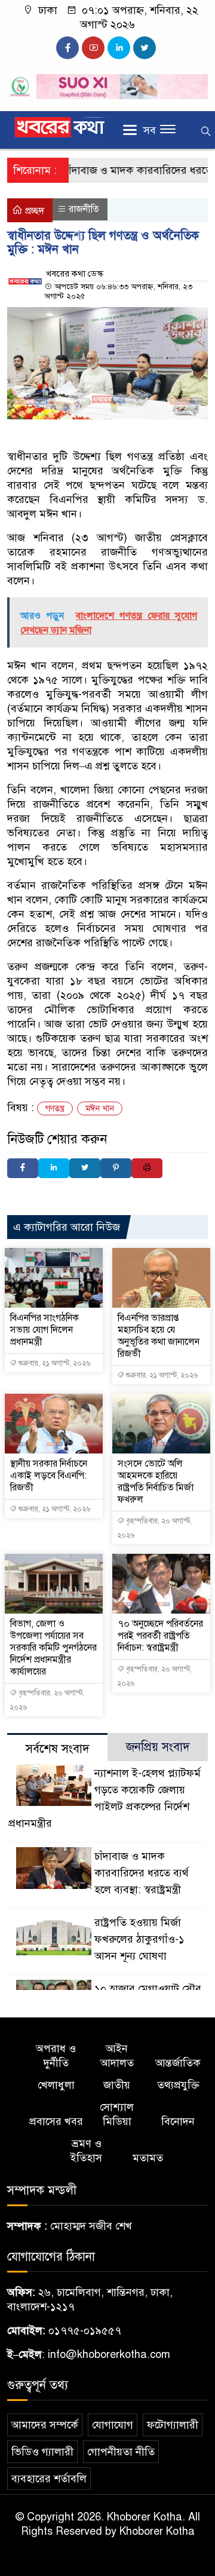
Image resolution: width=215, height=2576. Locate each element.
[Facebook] (23, 1168)
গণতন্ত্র (55, 1108)
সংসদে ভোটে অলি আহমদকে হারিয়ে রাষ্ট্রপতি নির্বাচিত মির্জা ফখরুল (156, 1482)
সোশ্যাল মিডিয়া (117, 2114)
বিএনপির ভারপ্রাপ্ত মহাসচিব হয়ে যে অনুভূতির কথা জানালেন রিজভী (159, 1336)
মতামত (148, 2158)
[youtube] (93, 48)
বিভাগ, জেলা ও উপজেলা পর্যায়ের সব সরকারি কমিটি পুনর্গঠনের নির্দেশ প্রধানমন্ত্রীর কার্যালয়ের (53, 1648)
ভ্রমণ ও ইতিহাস (86, 2151)
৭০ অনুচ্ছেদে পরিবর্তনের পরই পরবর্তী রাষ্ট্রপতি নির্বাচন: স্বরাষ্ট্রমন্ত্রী (160, 1636)
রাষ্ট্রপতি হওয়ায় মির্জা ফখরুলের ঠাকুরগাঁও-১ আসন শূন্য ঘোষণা (139, 1939)
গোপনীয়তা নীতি (121, 2452)
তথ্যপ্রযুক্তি (178, 2085)
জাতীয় (117, 2085)
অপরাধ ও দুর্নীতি (56, 2056)
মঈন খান (100, 1108)
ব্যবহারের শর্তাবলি (49, 2479)
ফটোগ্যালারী (173, 2425)
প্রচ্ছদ (33, 211)
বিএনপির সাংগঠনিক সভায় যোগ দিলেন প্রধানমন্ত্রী (44, 1330)
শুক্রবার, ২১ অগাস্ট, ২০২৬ (53, 1363)
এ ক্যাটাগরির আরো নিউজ (67, 1227)
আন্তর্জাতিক (178, 2063)
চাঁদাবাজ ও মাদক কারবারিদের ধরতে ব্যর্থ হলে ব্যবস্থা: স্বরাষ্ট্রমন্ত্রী (142, 1873)
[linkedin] (119, 48)
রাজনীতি (84, 209)
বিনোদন (178, 2121)
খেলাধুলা (56, 2085)
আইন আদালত (117, 2056)
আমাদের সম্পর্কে (45, 2425)
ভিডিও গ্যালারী (42, 2452)
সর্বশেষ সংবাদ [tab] (58, 1749)
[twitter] (145, 48)
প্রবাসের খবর (56, 2121)
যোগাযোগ (113, 2425)
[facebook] (67, 48)
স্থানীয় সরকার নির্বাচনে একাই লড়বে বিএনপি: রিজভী (49, 1476)
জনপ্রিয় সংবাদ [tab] (158, 1747)
